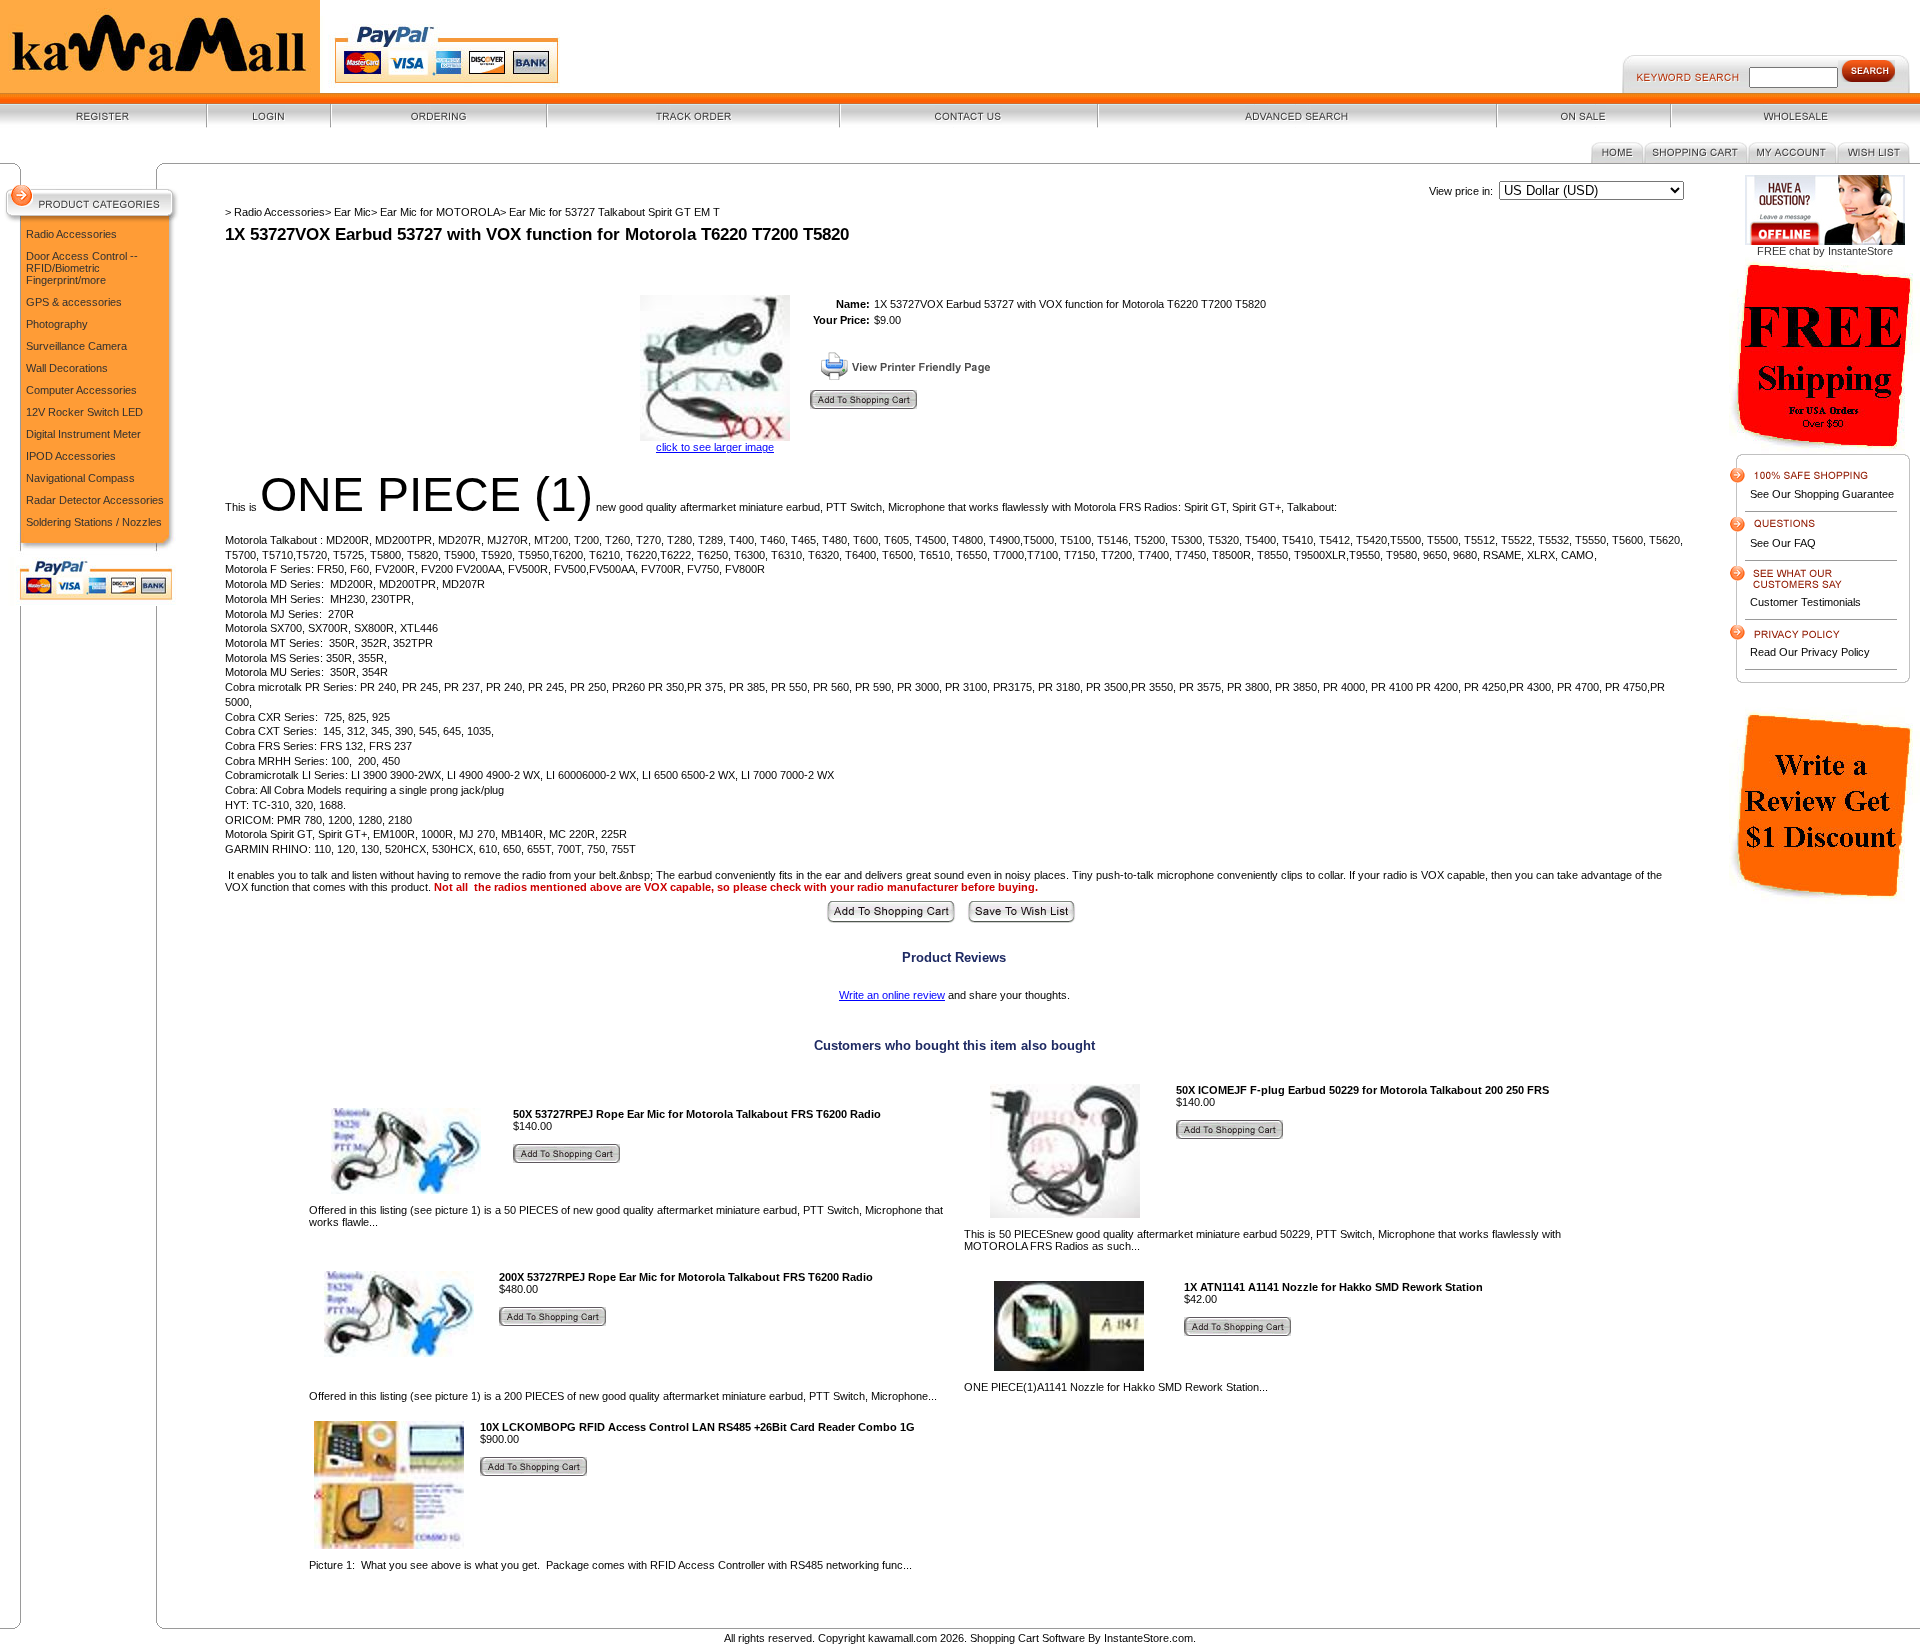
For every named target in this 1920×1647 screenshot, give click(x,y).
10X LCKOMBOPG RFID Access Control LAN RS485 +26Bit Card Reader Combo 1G (697, 1427)
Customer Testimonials (1805, 602)
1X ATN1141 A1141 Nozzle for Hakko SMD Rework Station (1333, 1287)
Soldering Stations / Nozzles (94, 522)
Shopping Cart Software (1027, 1638)
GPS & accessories (74, 302)
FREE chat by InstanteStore (1825, 251)
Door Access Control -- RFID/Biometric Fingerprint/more (82, 268)
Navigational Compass (80, 478)
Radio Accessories (71, 234)
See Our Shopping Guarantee (1822, 494)
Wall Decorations (67, 368)
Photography (57, 324)
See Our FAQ (1783, 543)
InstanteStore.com (1148, 1638)
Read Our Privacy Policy (1810, 652)
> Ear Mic (348, 212)
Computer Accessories (81, 390)
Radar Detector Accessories (95, 500)
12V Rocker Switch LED (84, 412)
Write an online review (892, 995)
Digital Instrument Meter (83, 434)
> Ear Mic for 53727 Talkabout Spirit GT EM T (610, 212)
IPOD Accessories (71, 456)
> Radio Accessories (275, 212)
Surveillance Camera (76, 346)
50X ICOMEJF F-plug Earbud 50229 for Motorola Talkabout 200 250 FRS (1362, 1090)
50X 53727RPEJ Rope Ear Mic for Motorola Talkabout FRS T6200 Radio (697, 1114)
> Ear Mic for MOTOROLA (435, 212)
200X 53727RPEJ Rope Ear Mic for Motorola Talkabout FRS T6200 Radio (686, 1277)
